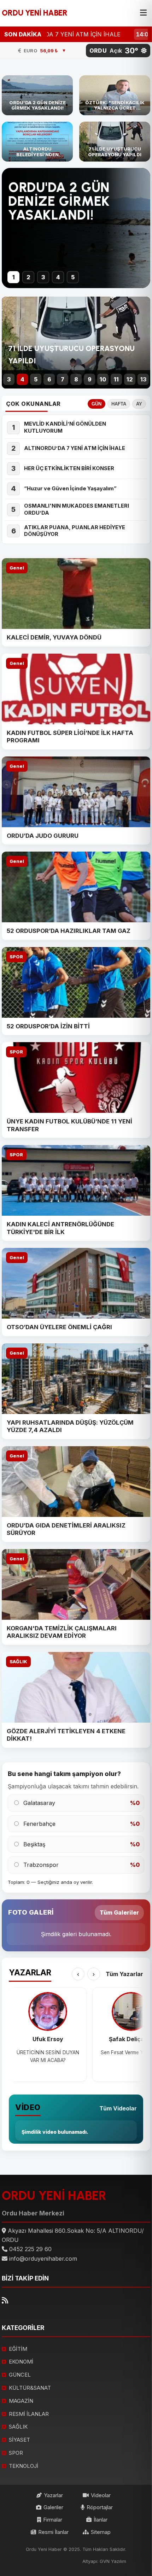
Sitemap (101, 2532)
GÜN (97, 404)
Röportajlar (100, 2507)
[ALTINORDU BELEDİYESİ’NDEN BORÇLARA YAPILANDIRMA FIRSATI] (37, 142)
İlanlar (101, 2520)
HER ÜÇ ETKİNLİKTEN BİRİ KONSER (69, 468)
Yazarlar (53, 2495)
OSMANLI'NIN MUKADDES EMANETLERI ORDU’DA (77, 509)
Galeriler (53, 2507)
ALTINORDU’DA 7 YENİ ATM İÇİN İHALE (76, 448)
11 (116, 379)
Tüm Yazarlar (124, 1974)
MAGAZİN (21, 2401)
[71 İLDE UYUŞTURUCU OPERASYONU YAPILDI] (115, 142)
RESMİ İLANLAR (29, 2414)
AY (139, 404)
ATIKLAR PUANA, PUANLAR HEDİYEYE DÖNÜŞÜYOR (75, 531)
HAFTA (119, 404)
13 (143, 379)
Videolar (101, 2495)
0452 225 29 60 (30, 2249)
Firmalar (53, 2520)
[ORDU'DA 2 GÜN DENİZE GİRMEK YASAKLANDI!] (37, 95)
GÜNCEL (20, 2375)
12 (130, 379)
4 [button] (58, 277)
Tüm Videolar (118, 2108)
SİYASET (19, 2440)
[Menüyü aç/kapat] (143, 13)
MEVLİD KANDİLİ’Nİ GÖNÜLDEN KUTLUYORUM (65, 427)
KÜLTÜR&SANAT (30, 2388)
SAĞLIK (18, 1662)
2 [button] (28, 277)
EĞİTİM (18, 2349)
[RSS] (5, 2300)
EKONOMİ (21, 2362)
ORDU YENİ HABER (35, 13)
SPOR (16, 957)
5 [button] (73, 277)
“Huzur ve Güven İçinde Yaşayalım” (70, 489)
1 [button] (14, 277)
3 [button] (43, 277)
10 (103, 379)
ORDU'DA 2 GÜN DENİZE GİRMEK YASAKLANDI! (59, 201)
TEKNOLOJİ (24, 2466)
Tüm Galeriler (119, 1912)
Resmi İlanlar (53, 2532)
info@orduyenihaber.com (43, 2259)
